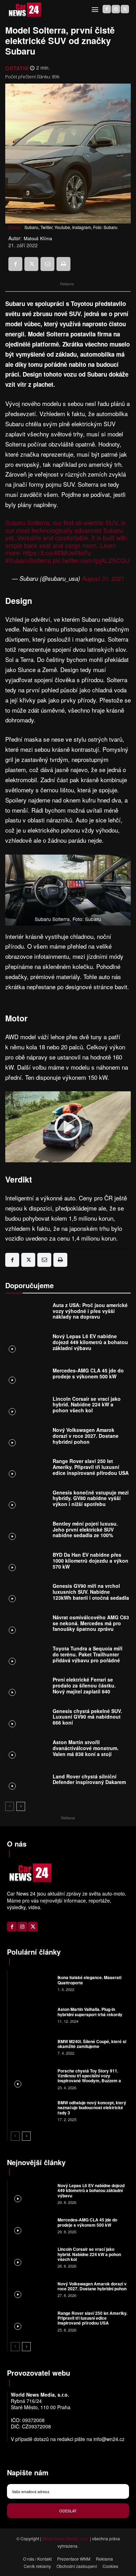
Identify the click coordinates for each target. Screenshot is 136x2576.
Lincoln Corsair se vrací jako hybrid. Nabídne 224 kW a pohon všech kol (87, 1405)
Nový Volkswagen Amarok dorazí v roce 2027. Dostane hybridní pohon (86, 1436)
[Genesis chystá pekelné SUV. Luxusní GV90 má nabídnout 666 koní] (27, 1718)
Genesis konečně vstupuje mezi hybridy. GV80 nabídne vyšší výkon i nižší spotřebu (91, 1498)
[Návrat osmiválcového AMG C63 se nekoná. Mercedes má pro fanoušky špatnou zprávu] (27, 1625)
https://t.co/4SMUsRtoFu (57, 552)
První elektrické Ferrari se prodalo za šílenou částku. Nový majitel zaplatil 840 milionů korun (84, 1688)
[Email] (47, 264)
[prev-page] (10, 1806)
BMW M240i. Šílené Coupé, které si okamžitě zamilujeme (92, 2044)
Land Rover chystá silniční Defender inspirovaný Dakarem (89, 1779)
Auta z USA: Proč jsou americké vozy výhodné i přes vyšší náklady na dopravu (90, 1311)
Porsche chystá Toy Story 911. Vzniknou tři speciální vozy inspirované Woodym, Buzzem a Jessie (89, 2078)
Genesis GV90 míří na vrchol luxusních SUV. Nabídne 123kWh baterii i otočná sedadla (91, 1592)
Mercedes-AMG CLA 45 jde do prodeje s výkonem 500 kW (88, 1373)
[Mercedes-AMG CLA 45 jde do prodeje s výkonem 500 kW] (27, 1375)
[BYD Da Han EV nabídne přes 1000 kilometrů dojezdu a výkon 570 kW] (27, 1562)
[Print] (63, 264)
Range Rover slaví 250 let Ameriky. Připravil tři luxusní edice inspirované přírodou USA (91, 1467)
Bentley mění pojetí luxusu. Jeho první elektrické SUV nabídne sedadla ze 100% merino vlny (85, 1532)
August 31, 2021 (103, 578)
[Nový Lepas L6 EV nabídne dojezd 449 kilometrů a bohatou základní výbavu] (27, 1344)
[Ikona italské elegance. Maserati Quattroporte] (32, 1983)
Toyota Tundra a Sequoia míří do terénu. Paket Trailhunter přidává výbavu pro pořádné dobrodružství (88, 1657)
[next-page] (21, 1806)
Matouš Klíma (38, 238)
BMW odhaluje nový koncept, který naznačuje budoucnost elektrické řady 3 (92, 2108)
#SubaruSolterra (28, 560)
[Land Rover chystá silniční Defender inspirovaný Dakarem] (27, 1781)
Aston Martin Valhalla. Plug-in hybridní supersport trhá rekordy (90, 2012)
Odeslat (68, 2511)
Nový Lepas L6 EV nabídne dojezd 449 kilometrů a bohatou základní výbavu (90, 1342)
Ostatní (17, 68)
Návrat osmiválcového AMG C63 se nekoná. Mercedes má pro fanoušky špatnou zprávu (91, 1623)
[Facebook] (107, 9)
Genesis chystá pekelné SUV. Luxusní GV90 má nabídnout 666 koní (87, 1717)
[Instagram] (116, 9)
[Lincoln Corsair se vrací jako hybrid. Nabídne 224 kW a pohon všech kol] (27, 1406)
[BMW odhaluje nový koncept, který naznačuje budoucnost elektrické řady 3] (32, 2110)
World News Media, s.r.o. (66, 2538)
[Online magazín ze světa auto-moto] (24, 10)
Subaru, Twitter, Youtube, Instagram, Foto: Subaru (71, 227)
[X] (125, 9)
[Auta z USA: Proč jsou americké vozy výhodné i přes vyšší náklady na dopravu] (27, 1312)
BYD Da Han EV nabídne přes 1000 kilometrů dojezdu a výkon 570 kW (90, 1561)
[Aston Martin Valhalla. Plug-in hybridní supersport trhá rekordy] (32, 2015)
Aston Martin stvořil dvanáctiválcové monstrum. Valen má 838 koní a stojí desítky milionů (86, 1751)
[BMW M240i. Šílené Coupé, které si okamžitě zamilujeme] (32, 2046)
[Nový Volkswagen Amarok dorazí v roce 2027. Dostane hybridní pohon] (27, 1438)
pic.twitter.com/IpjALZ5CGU (91, 560)
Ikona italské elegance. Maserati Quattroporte (89, 1980)
